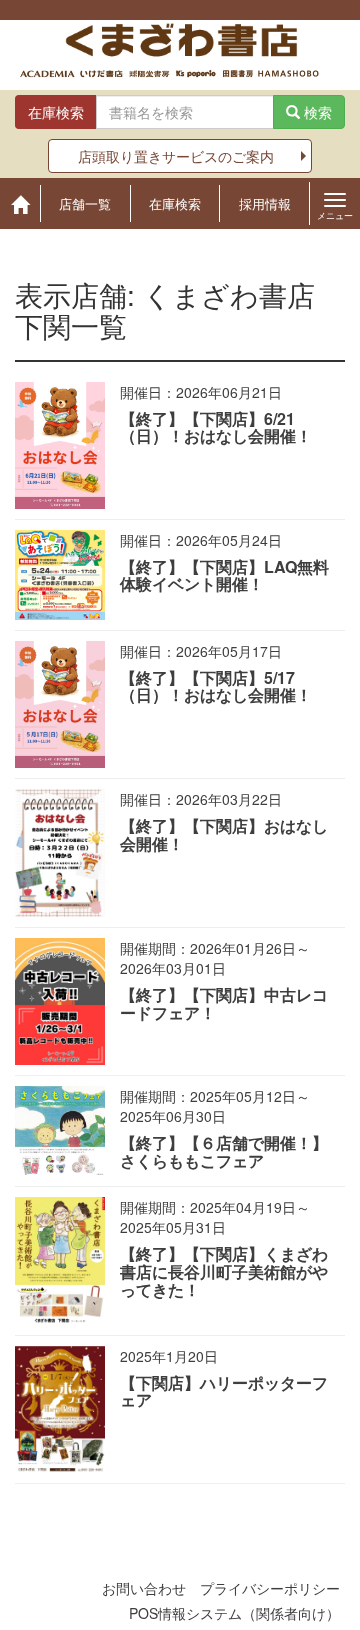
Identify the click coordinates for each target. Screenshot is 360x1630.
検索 (316, 112)
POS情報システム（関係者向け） (234, 1613)
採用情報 (265, 203)
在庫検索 (175, 203)
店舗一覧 (85, 203)
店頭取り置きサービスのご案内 (176, 156)
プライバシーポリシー (270, 1588)
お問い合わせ (144, 1588)
